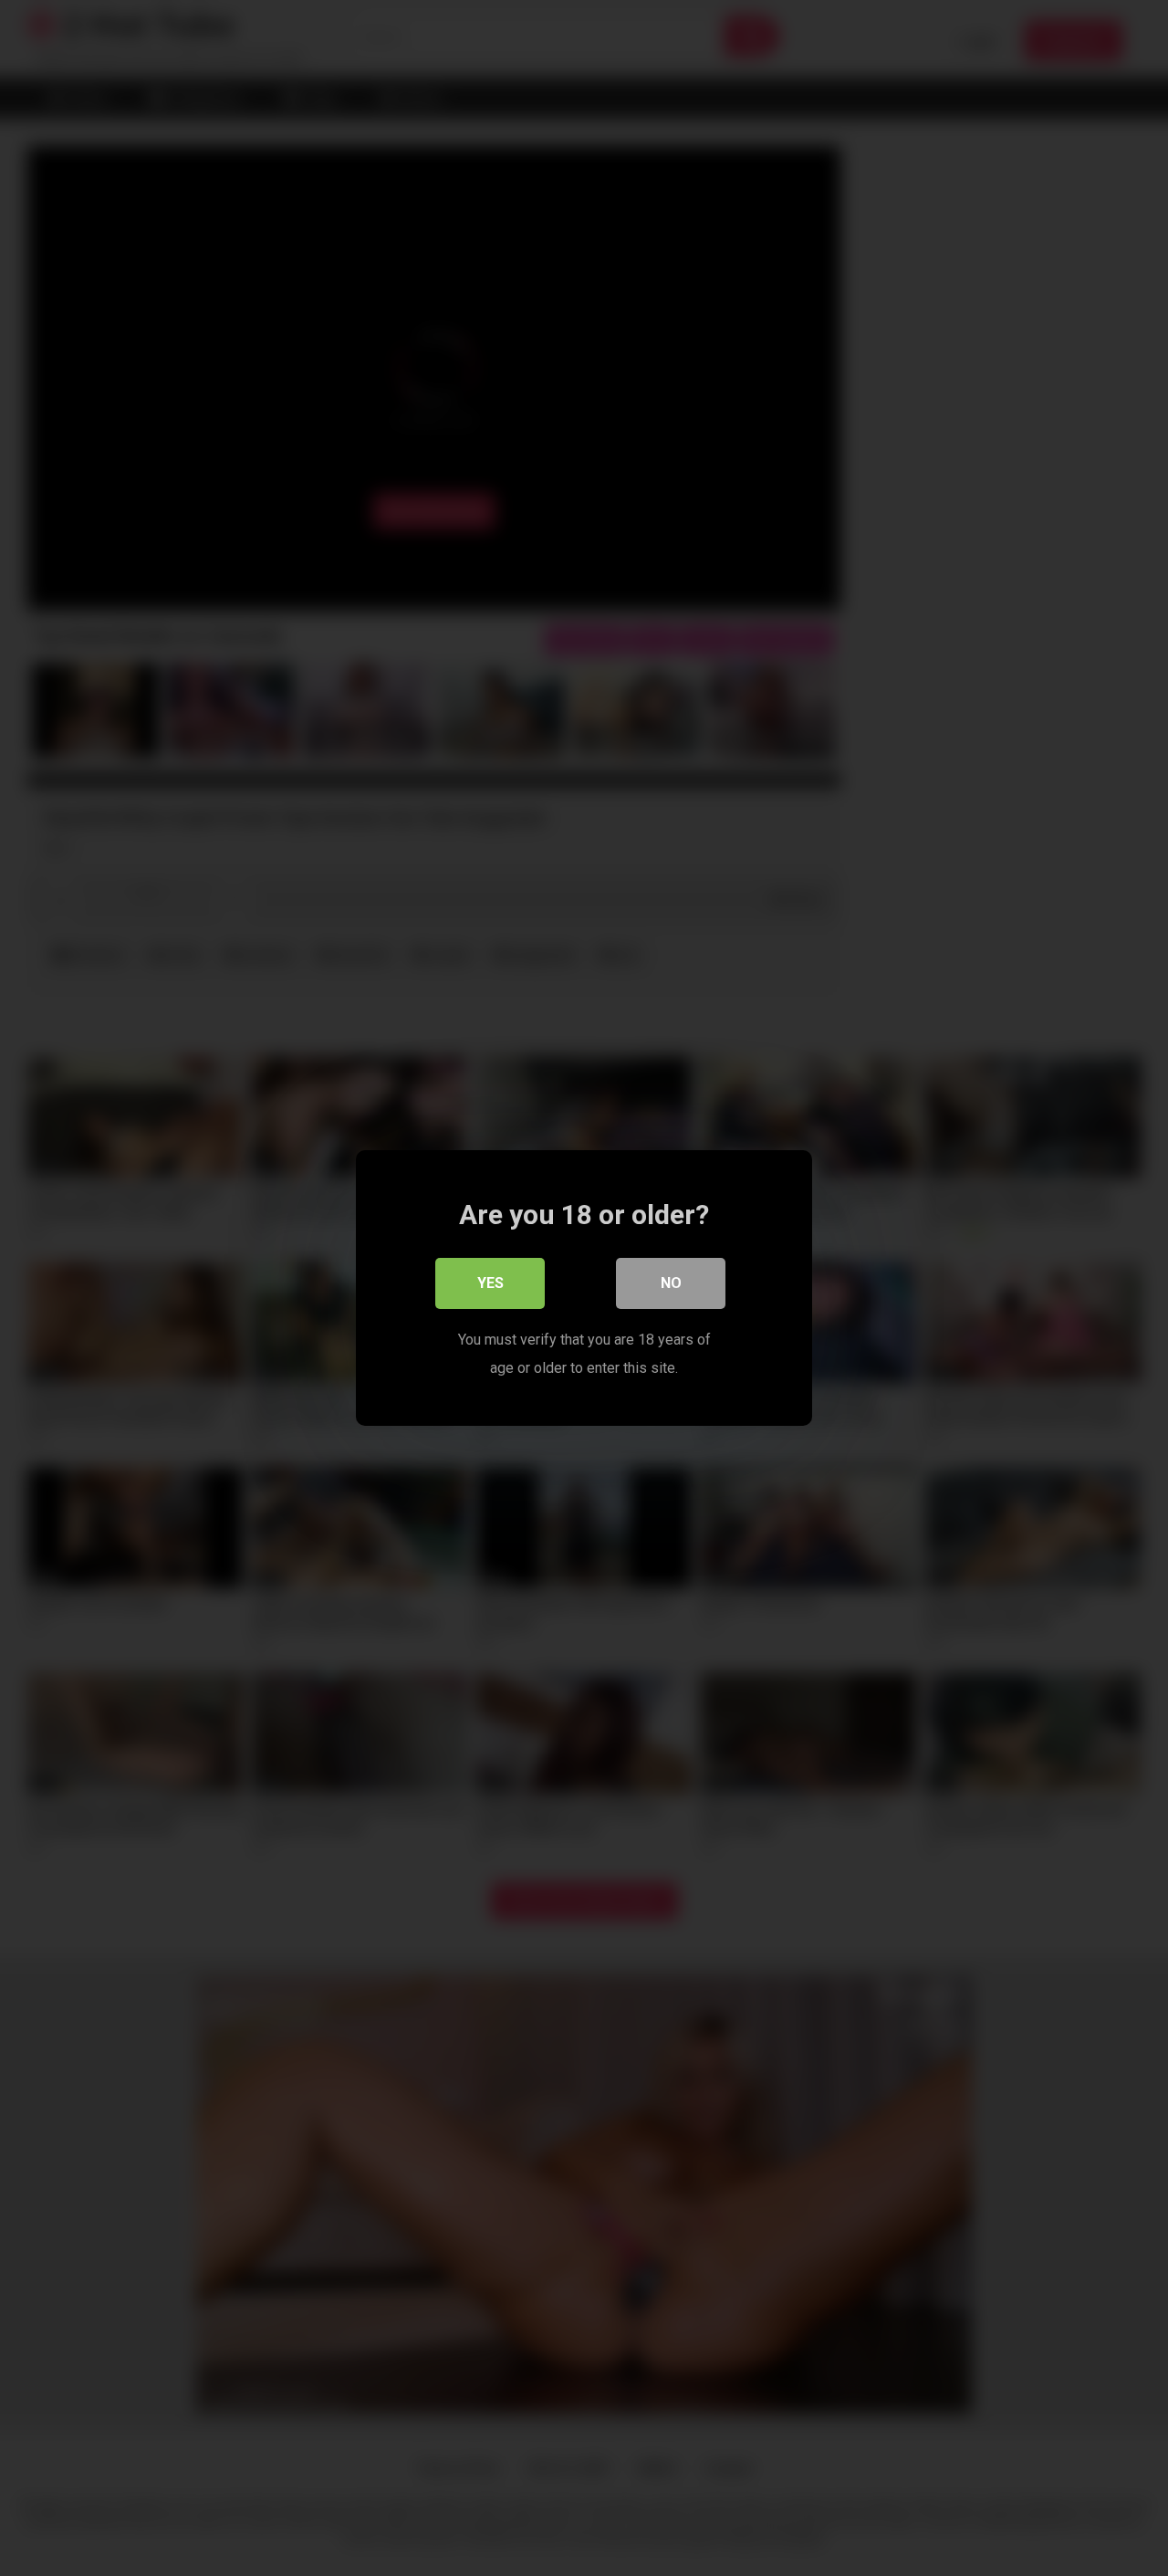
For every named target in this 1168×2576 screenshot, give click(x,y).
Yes (490, 1283)
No (671, 1283)
